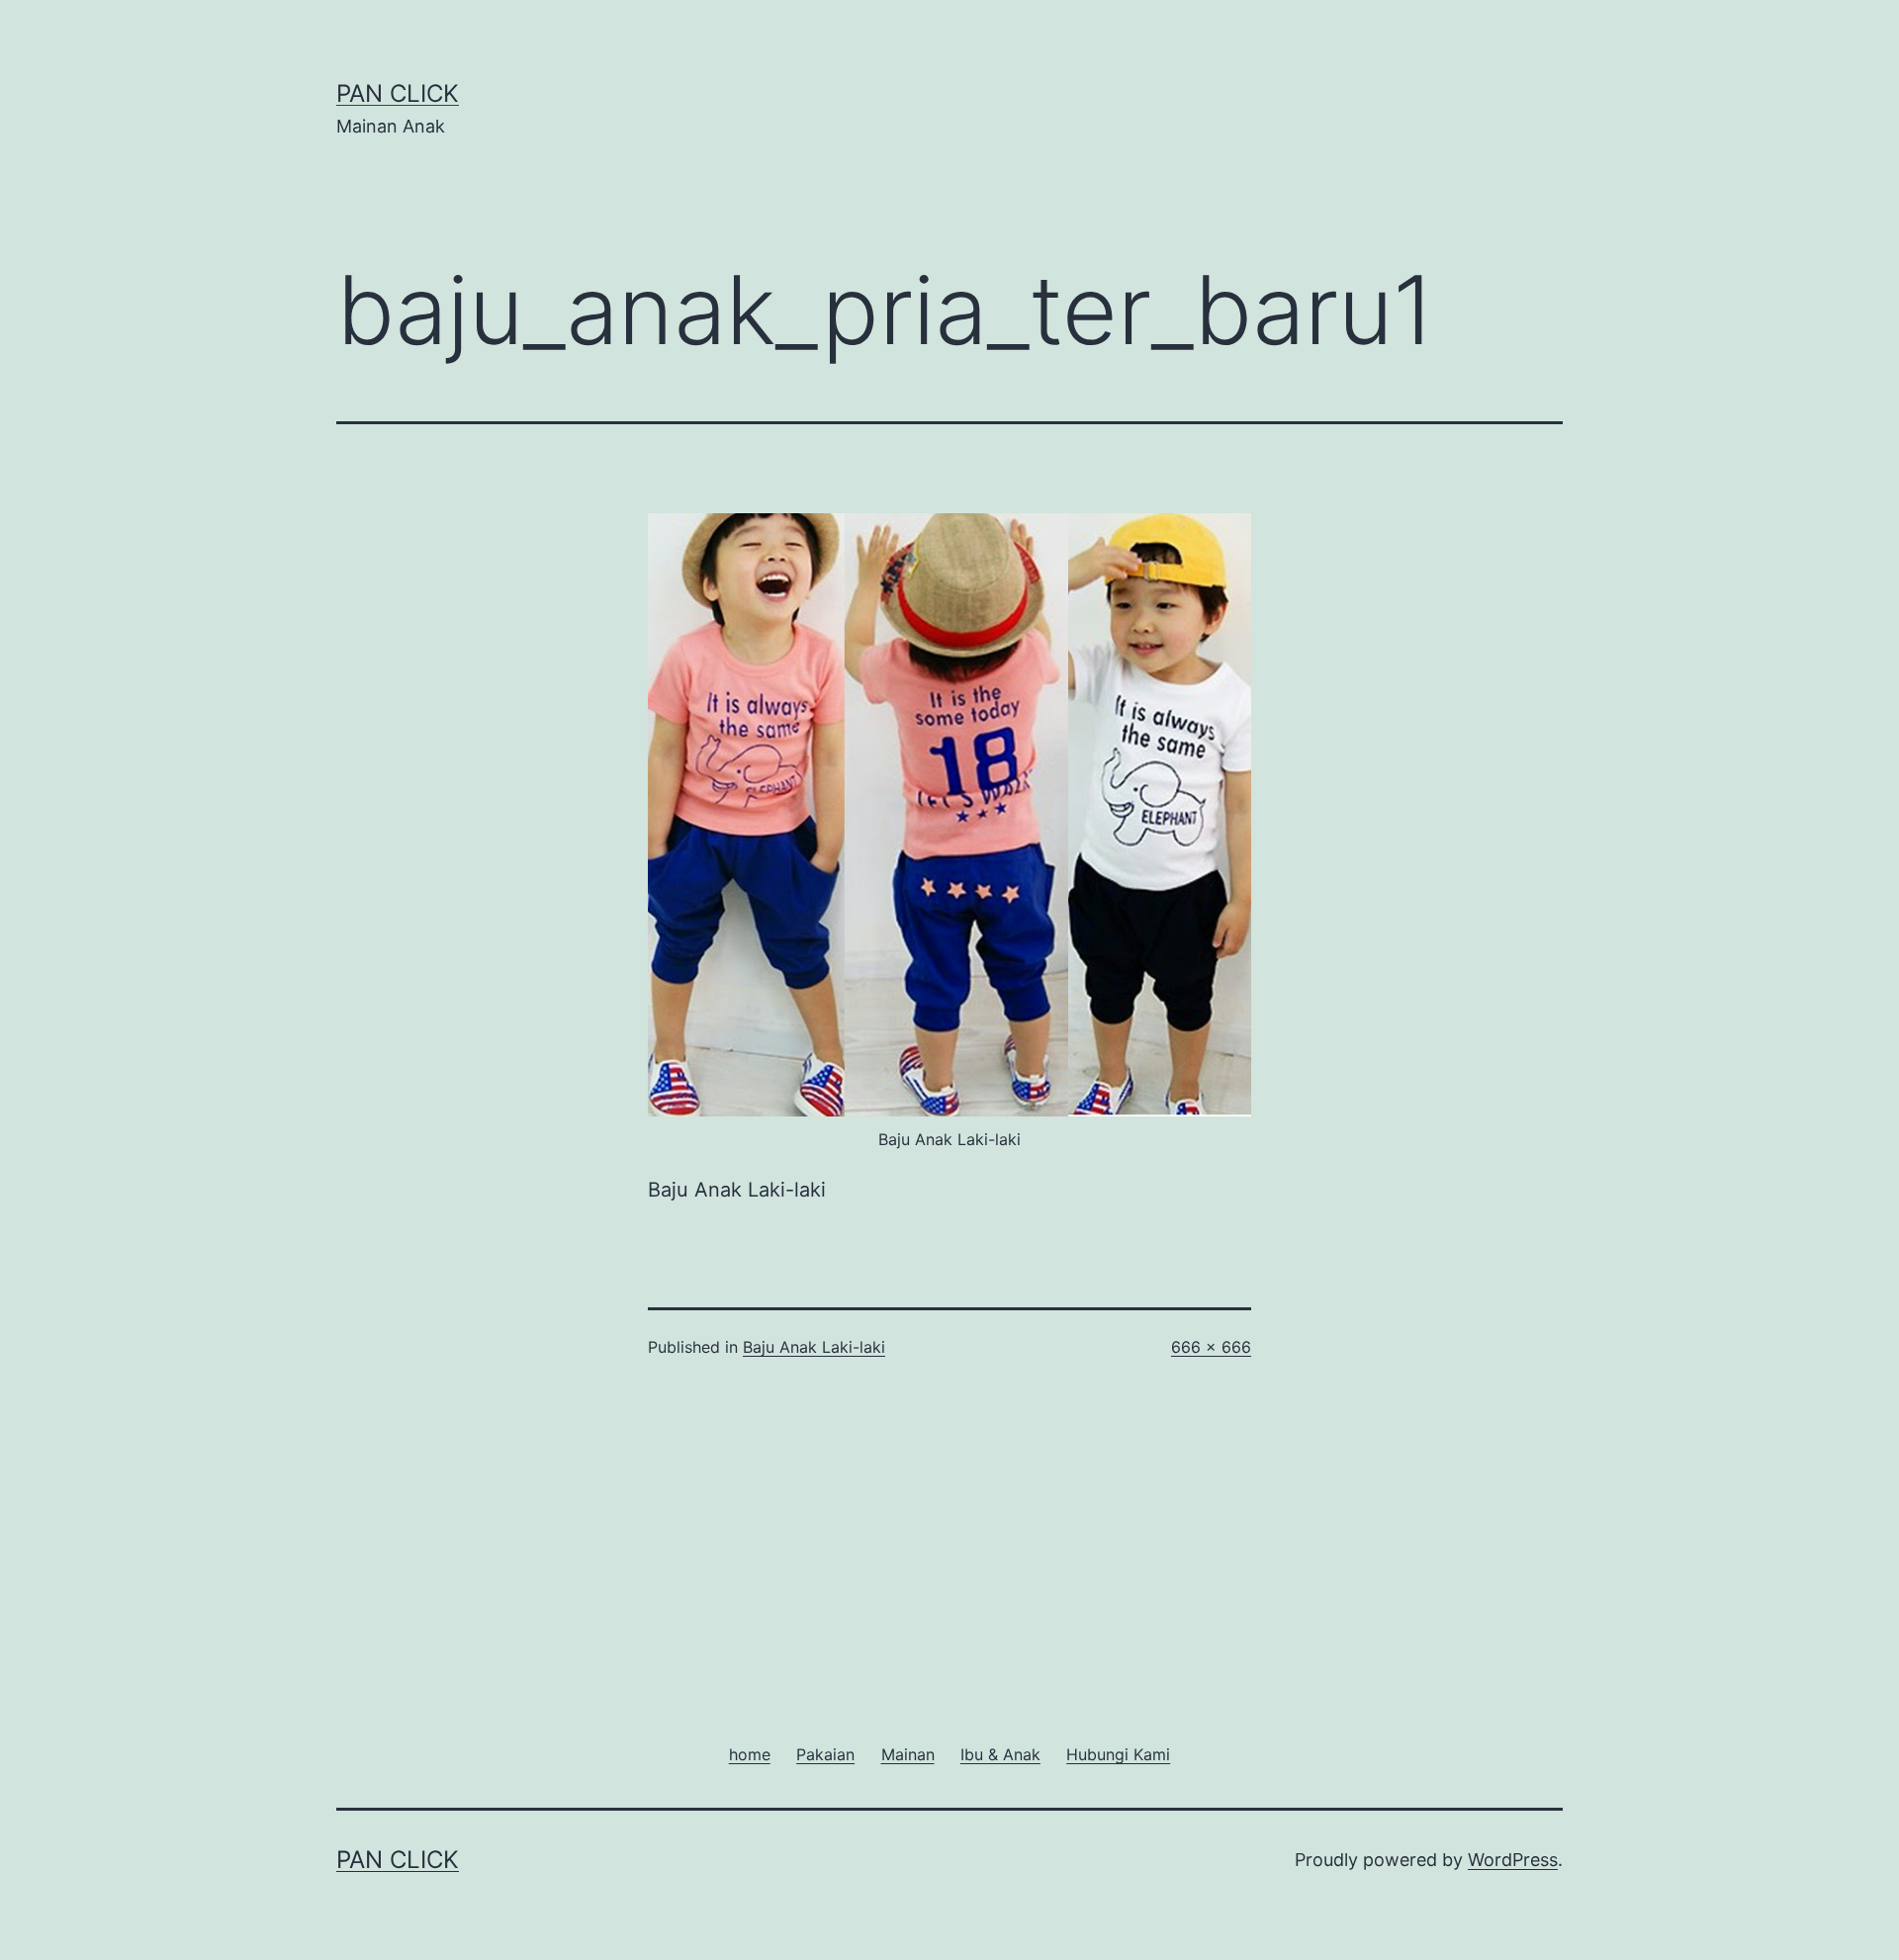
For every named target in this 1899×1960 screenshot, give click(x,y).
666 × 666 (1211, 1347)
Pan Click (398, 93)
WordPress (1513, 1860)
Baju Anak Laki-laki (814, 1347)
